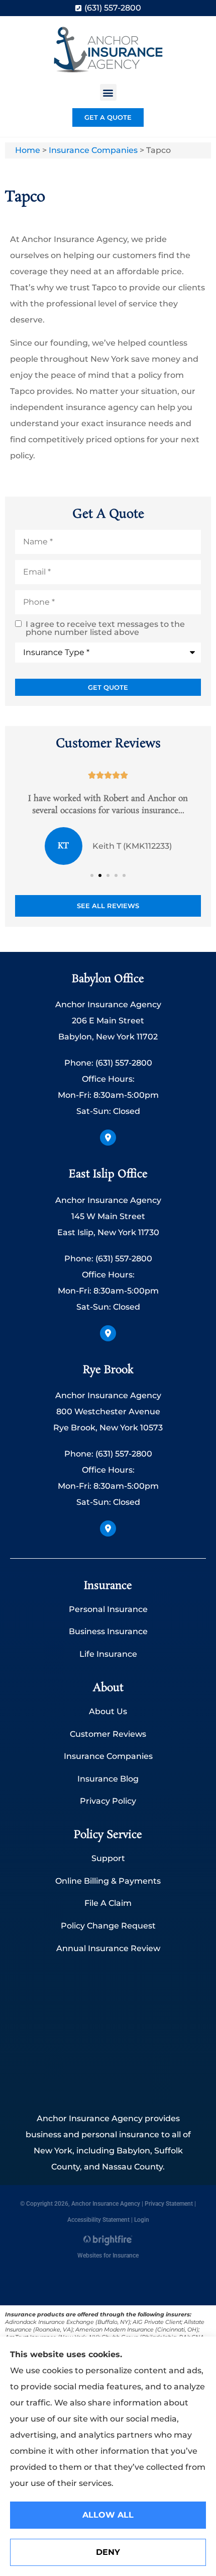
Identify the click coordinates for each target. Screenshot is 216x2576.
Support (108, 1858)
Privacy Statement (169, 2204)
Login (142, 2220)
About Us (108, 1711)
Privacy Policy (108, 1801)
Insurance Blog (108, 1779)
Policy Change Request (108, 1926)
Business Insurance (108, 1631)
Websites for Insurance (108, 2254)
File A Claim (108, 1903)
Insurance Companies (93, 150)
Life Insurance (108, 1654)
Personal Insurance (108, 1609)
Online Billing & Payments (108, 1881)
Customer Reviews (108, 1734)
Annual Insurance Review (108, 1948)
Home (28, 150)
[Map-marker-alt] (108, 1138)
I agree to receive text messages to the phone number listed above (105, 628)
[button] (108, 92)
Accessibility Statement (98, 2220)
